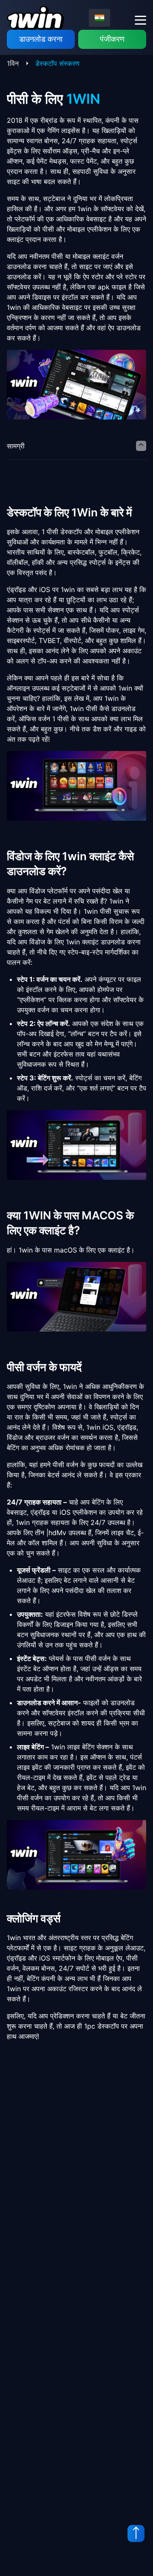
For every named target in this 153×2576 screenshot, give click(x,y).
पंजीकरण (112, 39)
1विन (13, 63)
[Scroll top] (136, 2533)
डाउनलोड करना (41, 39)
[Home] (35, 18)
